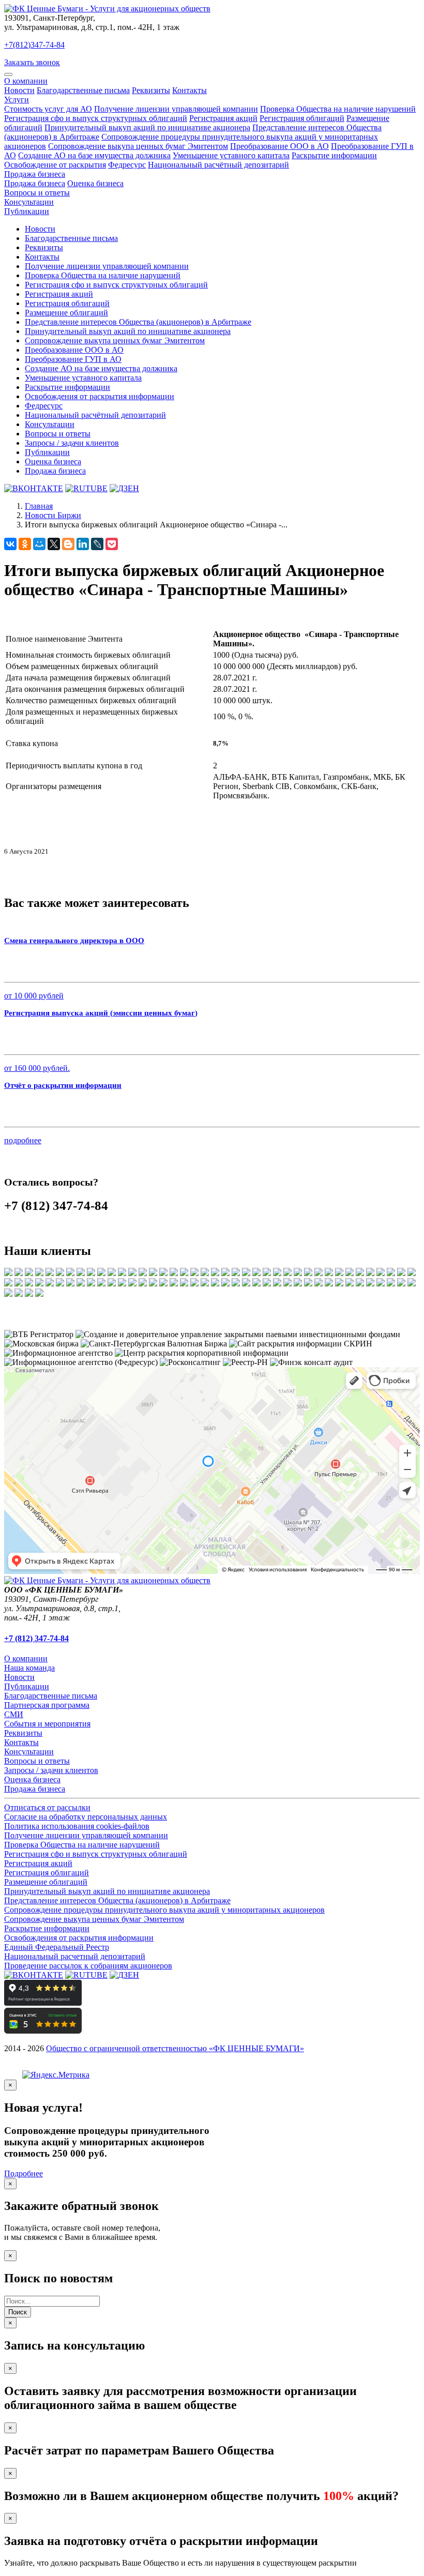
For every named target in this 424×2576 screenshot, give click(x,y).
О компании (26, 81)
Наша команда (29, 1668)
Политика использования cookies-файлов (77, 1826)
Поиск (18, 2312)
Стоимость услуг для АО (48, 109)
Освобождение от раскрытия (55, 165)
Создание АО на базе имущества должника (94, 155)
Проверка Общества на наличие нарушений (338, 109)
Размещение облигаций (66, 313)
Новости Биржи (53, 515)
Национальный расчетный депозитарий (75, 1956)
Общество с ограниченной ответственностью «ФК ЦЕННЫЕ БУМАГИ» (175, 2048)
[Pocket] (112, 544)
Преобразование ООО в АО (279, 146)
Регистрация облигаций (302, 118)
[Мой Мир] (39, 544)
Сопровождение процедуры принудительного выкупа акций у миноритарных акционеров (164, 1910)
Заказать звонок (32, 62)
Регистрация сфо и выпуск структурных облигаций (96, 118)
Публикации (27, 211)
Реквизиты (151, 90)
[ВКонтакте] (10, 544)
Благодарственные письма (83, 90)
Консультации (29, 202)
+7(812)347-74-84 (34, 45)
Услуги (17, 100)
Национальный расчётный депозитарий (218, 165)
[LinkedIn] (83, 544)
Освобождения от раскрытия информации (100, 396)
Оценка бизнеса (95, 183)
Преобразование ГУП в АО (73, 359)
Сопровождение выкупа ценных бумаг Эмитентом (138, 146)
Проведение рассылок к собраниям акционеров (88, 1966)
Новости (19, 90)
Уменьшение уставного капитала (231, 155)
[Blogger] (68, 544)
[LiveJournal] (97, 544)
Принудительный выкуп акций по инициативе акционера (147, 127)
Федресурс (127, 165)
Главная (39, 506)
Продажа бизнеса (35, 174)
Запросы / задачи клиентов (72, 443)
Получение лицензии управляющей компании (176, 109)
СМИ (14, 1714)
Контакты (190, 90)
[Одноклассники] (25, 544)
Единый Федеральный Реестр (57, 1947)
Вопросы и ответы (37, 193)
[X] (54, 544)
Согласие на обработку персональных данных (86, 1817)
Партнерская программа (47, 1705)
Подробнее (24, 2173)
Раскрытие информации (334, 155)
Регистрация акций (223, 118)
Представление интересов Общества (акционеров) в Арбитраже (138, 322)
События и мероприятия (47, 1724)
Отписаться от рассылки (47, 1807)
